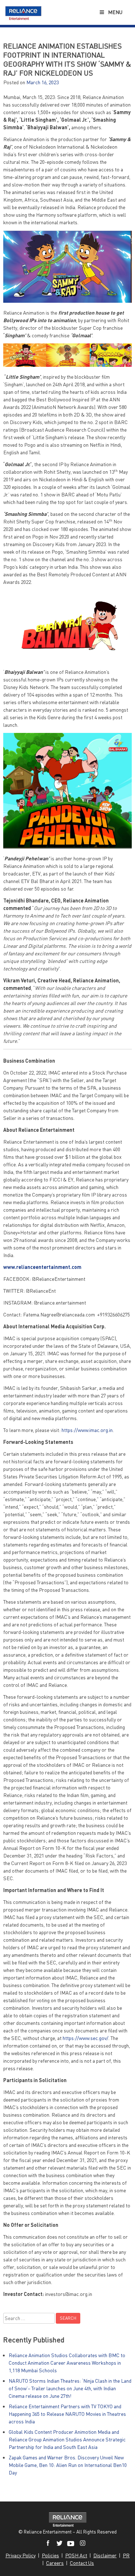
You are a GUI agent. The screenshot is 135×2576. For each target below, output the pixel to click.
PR (126, 2555)
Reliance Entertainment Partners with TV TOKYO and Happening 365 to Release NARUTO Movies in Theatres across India (67, 2414)
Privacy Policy (21, 2555)
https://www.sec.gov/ (85, 2038)
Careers (55, 2563)
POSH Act (76, 2555)
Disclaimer (105, 2555)
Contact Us (82, 2563)
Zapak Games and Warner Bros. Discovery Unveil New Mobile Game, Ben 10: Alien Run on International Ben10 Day (68, 2465)
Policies (50, 2555)
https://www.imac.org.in (87, 1430)
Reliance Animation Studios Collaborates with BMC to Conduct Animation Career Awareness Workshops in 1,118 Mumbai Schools (67, 2363)
